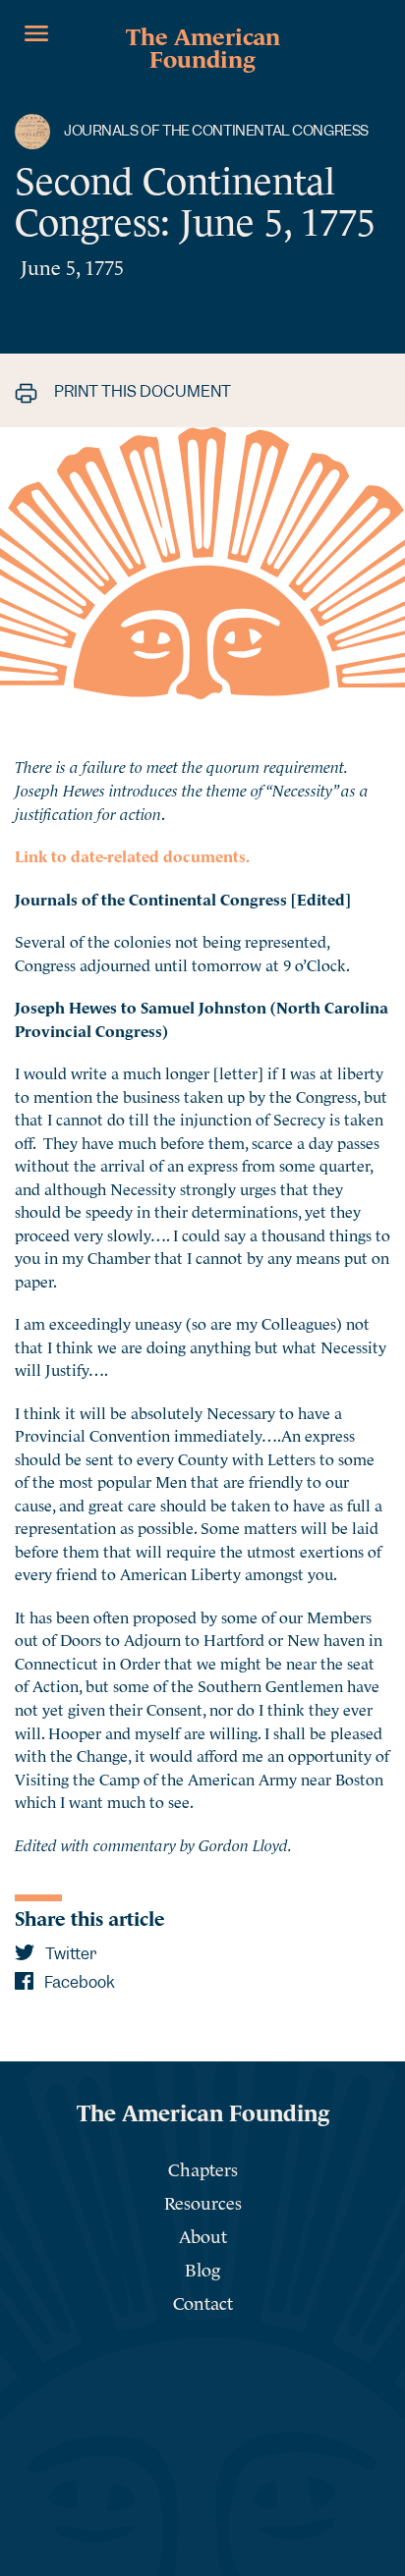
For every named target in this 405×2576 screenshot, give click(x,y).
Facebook (78, 1982)
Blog (202, 2268)
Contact (203, 2302)
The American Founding (203, 45)
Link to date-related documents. (132, 854)
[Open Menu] (36, 33)
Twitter (69, 1954)
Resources (203, 2201)
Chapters (203, 2168)
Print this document (141, 391)
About (203, 2235)
